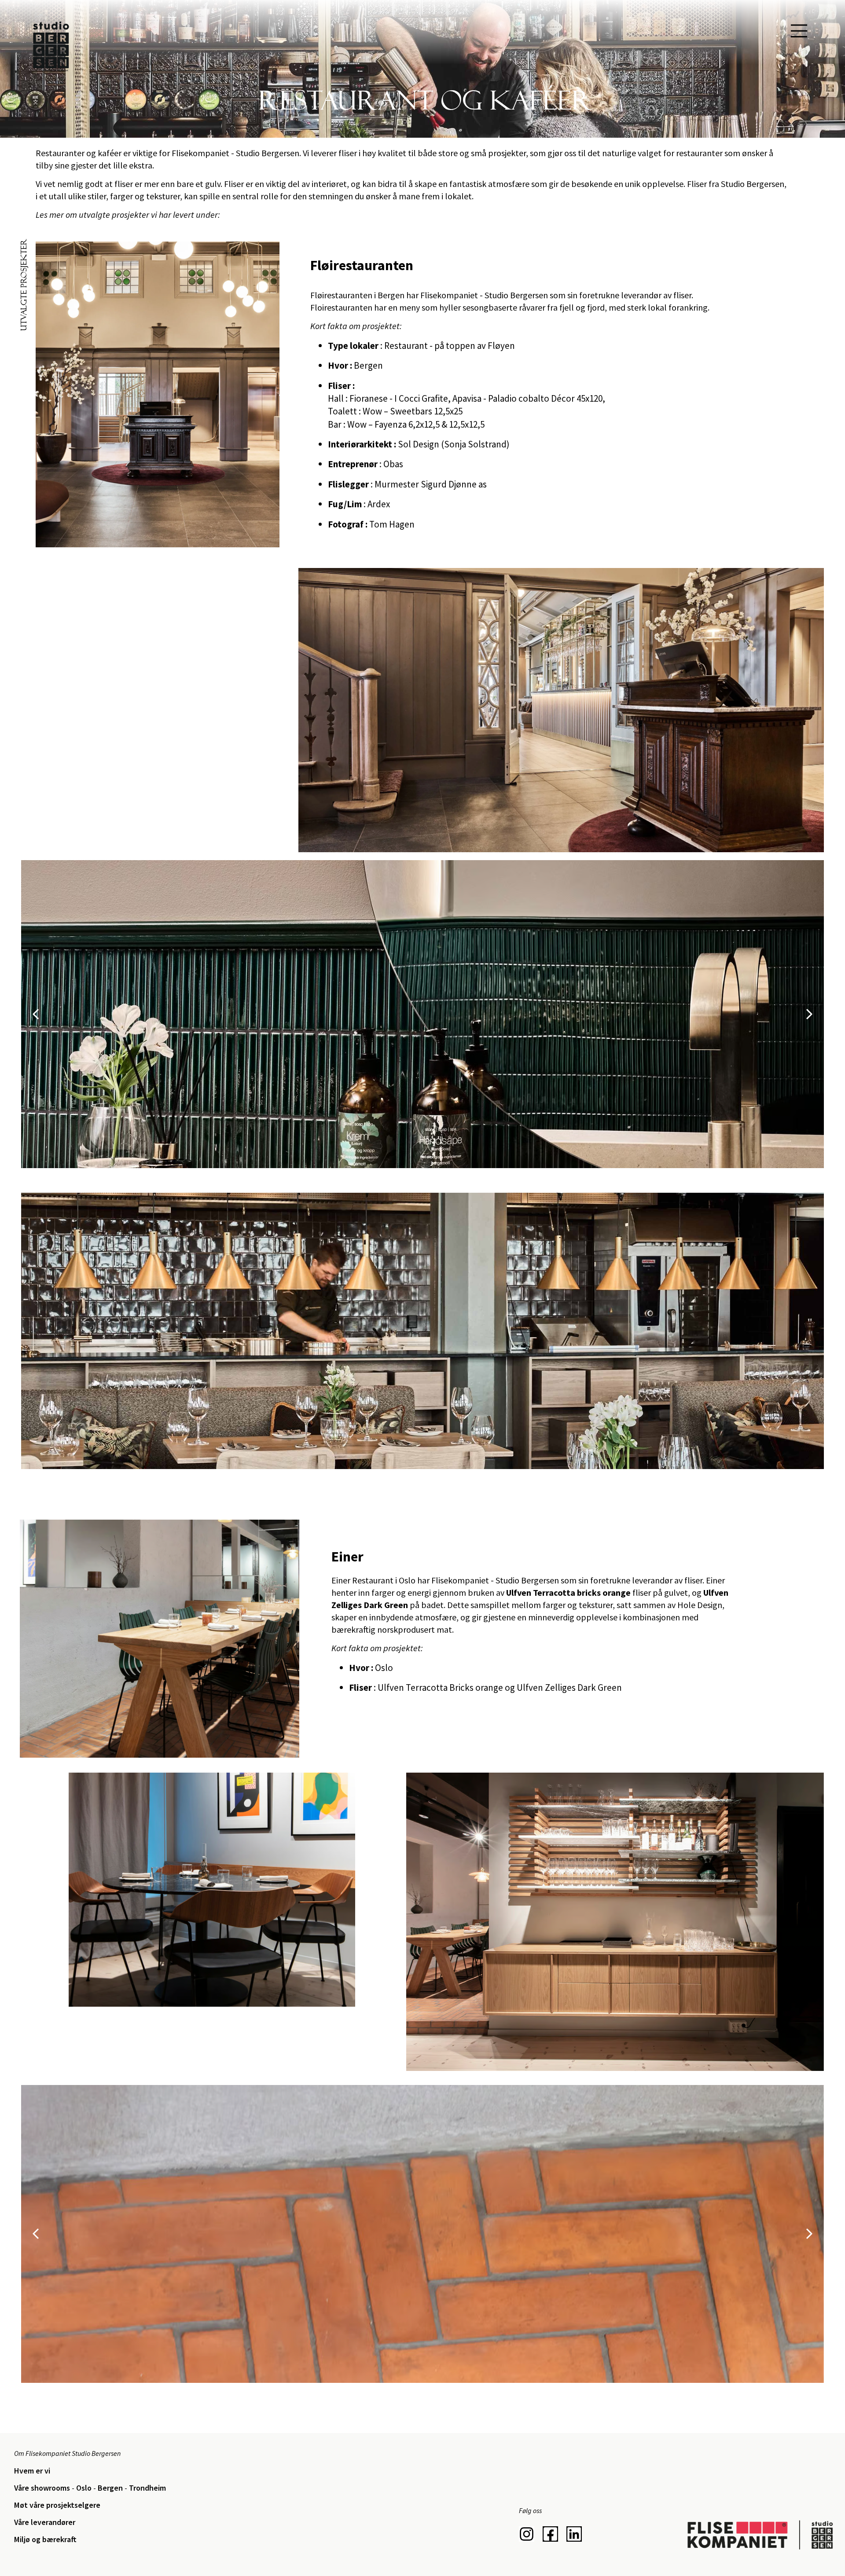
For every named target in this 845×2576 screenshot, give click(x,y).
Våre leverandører (45, 2522)
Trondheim (147, 2488)
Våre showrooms (43, 2488)
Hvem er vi (32, 2471)
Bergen (111, 2488)
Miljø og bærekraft (45, 2539)
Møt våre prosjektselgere (57, 2505)
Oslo (84, 2488)
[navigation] (799, 31)
